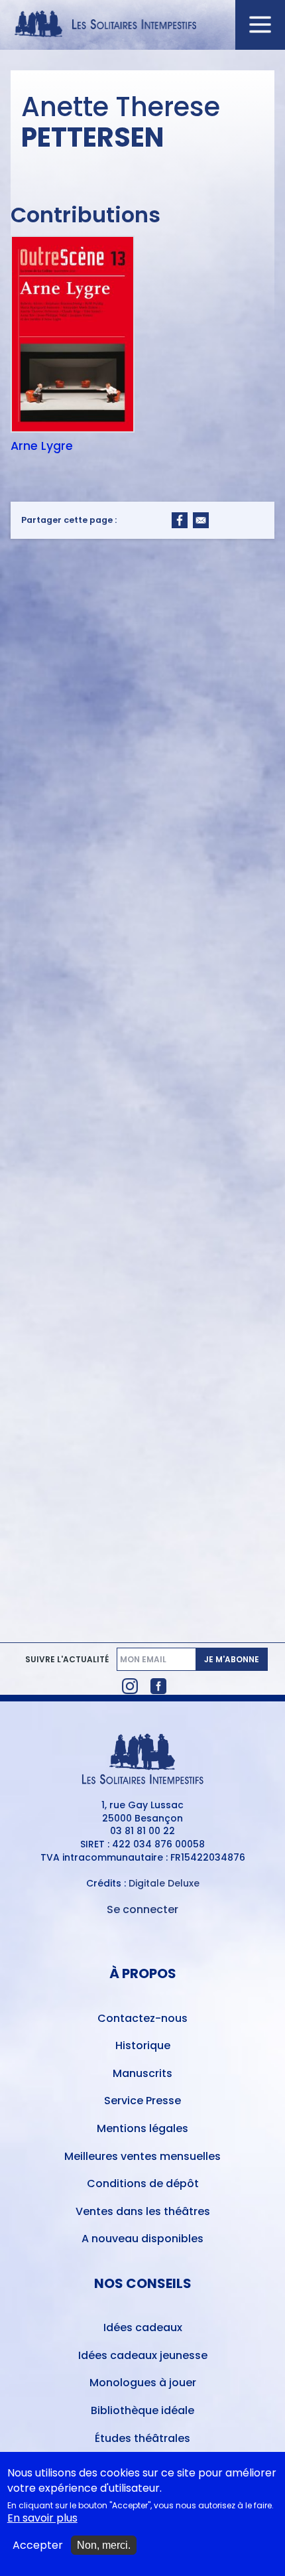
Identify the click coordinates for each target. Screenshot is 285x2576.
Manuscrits (142, 2073)
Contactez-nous (142, 2018)
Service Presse (142, 2101)
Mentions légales (142, 2128)
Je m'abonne (232, 1659)
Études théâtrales (142, 2438)
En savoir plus (42, 2518)
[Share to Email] (201, 520)
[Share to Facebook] (180, 520)
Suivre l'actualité (67, 1660)
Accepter (38, 2545)
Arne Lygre (42, 446)
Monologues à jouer (143, 2383)
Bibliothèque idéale (142, 2410)
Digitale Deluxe (164, 1883)
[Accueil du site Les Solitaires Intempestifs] (143, 25)
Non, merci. (104, 2545)
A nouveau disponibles (142, 2239)
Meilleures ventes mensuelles (142, 2156)
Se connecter (142, 1909)
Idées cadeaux (143, 2327)
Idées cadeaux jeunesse (143, 2355)
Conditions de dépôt (143, 2183)
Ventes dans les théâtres (143, 2211)
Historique (143, 2045)
